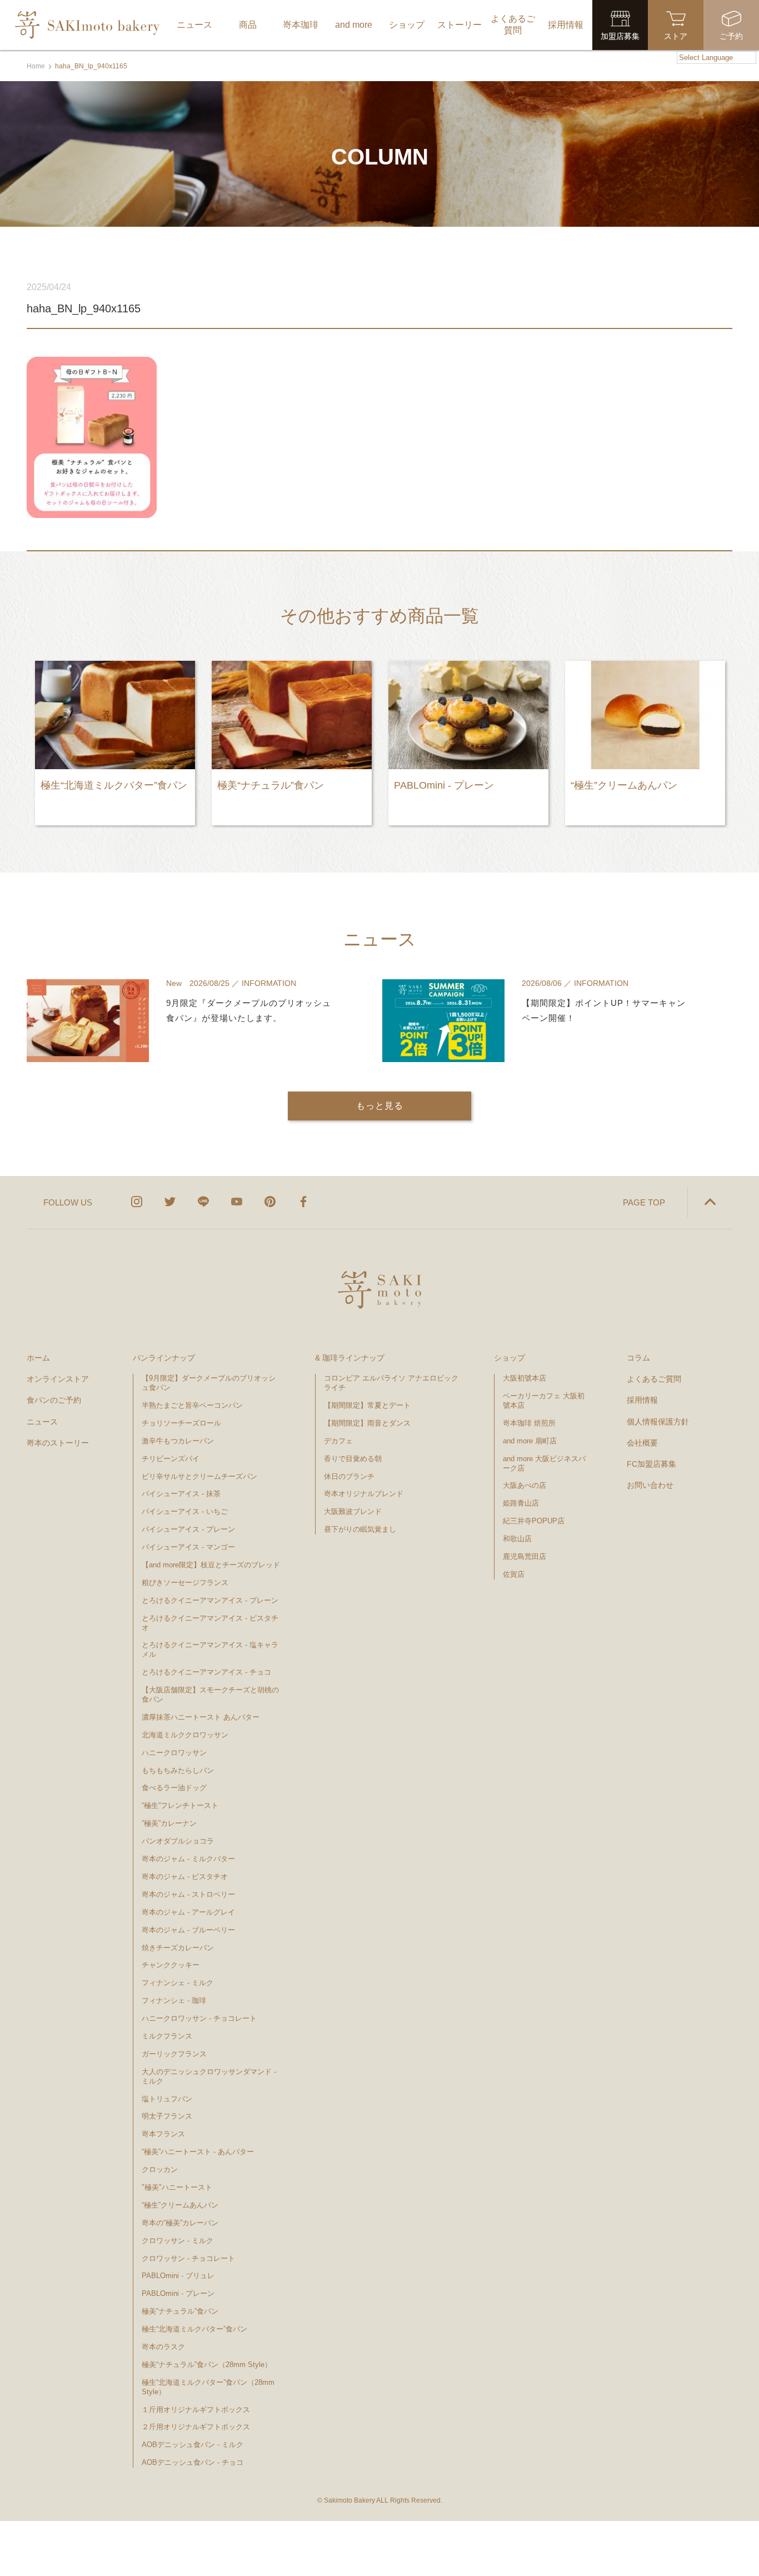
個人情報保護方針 (658, 1422)
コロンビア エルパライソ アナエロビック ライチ (391, 1383)
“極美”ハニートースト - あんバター (198, 2152)
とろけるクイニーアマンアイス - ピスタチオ (210, 1623)
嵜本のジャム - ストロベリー (188, 1894)
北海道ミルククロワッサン (185, 1735)
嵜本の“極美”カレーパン (180, 2223)
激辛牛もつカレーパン (178, 1441)
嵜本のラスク (163, 2347)
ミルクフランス (167, 2036)
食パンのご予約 (54, 1400)
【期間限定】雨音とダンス (367, 1423)
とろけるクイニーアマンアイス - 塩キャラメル (210, 1650)
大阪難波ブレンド (353, 1511)
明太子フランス (167, 2116)
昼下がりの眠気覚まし (360, 1529)
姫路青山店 (521, 1503)
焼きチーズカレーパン (178, 1948)
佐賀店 (514, 1574)
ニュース (42, 1422)
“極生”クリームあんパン (180, 2205)
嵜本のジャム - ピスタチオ (185, 1877)
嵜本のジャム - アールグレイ (188, 1912)
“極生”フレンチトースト (180, 1805)
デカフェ (338, 1441)
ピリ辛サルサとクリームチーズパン (199, 1476)
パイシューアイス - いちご (185, 1511)
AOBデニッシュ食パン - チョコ (193, 2462)
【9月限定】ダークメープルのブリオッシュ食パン (209, 1383)
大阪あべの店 (525, 1485)
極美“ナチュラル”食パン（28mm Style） (207, 2365)
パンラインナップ (164, 1358)
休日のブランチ (349, 1476)
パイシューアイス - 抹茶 (181, 1494)
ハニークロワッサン (174, 1753)
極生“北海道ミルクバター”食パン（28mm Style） (208, 2387)
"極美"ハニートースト (177, 2187)
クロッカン (160, 2169)
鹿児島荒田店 (525, 1556)
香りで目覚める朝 (353, 1459)
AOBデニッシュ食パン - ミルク (193, 2445)
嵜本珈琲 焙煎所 (529, 1423)
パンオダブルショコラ (178, 1841)
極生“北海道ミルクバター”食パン (194, 2329)
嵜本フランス (163, 2134)
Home (36, 66)
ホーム (38, 1358)
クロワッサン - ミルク (182, 2241)
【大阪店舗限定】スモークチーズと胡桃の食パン (210, 1695)
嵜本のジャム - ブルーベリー (188, 1930)
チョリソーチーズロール (181, 1423)
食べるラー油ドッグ (174, 1788)
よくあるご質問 (654, 1379)
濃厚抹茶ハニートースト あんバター (201, 1717)
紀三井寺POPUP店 (534, 1521)
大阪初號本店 (525, 1378)
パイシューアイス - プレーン (188, 1529)
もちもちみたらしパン (178, 1770)
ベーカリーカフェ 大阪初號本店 (544, 1401)
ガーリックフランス (174, 2054)
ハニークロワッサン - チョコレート (199, 2018)
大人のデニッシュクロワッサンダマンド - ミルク (209, 2076)
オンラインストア (58, 1379)
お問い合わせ (650, 1485)
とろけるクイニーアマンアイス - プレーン (210, 1600)
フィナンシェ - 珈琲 (174, 2000)
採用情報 (642, 1400)
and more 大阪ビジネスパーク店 (544, 1463)
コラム (638, 1358)
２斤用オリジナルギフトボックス (196, 2427)
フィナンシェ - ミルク (178, 1983)
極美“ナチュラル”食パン (180, 2311)
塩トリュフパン (167, 2099)
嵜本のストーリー (58, 1443)
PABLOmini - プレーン (178, 2293)
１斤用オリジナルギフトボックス (196, 2410)
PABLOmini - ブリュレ (178, 2276)
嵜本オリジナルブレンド (364, 1494)
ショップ (510, 1358)
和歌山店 (517, 1539)
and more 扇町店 (530, 1441)
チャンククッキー (171, 1965)
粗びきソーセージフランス (185, 1583)
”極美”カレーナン (169, 1823)
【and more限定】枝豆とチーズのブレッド (211, 1565)
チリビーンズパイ (171, 1459)
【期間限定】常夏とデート (367, 1405)
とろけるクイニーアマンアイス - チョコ (206, 1672)
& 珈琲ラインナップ (350, 1358)
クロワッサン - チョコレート (192, 2258)
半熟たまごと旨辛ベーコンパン (192, 1405)
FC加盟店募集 (651, 1464)
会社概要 (642, 1443)
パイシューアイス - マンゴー (188, 1547)
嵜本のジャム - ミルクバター (188, 1859)
